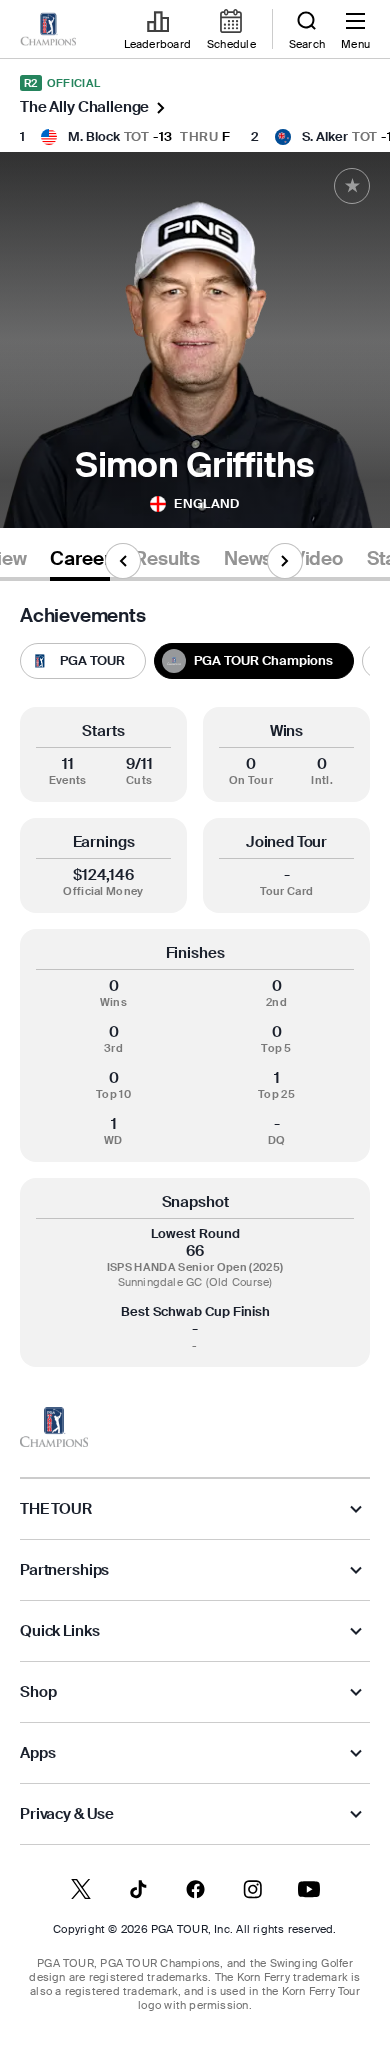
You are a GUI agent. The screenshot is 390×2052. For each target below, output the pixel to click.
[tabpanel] (195, 986)
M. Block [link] (94, 136)
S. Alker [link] (325, 136)
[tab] (80, 562)
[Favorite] (352, 186)
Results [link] (167, 559)
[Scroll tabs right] (285, 561)
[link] (48, 30)
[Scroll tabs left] (123, 561)
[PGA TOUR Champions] (54, 1427)
